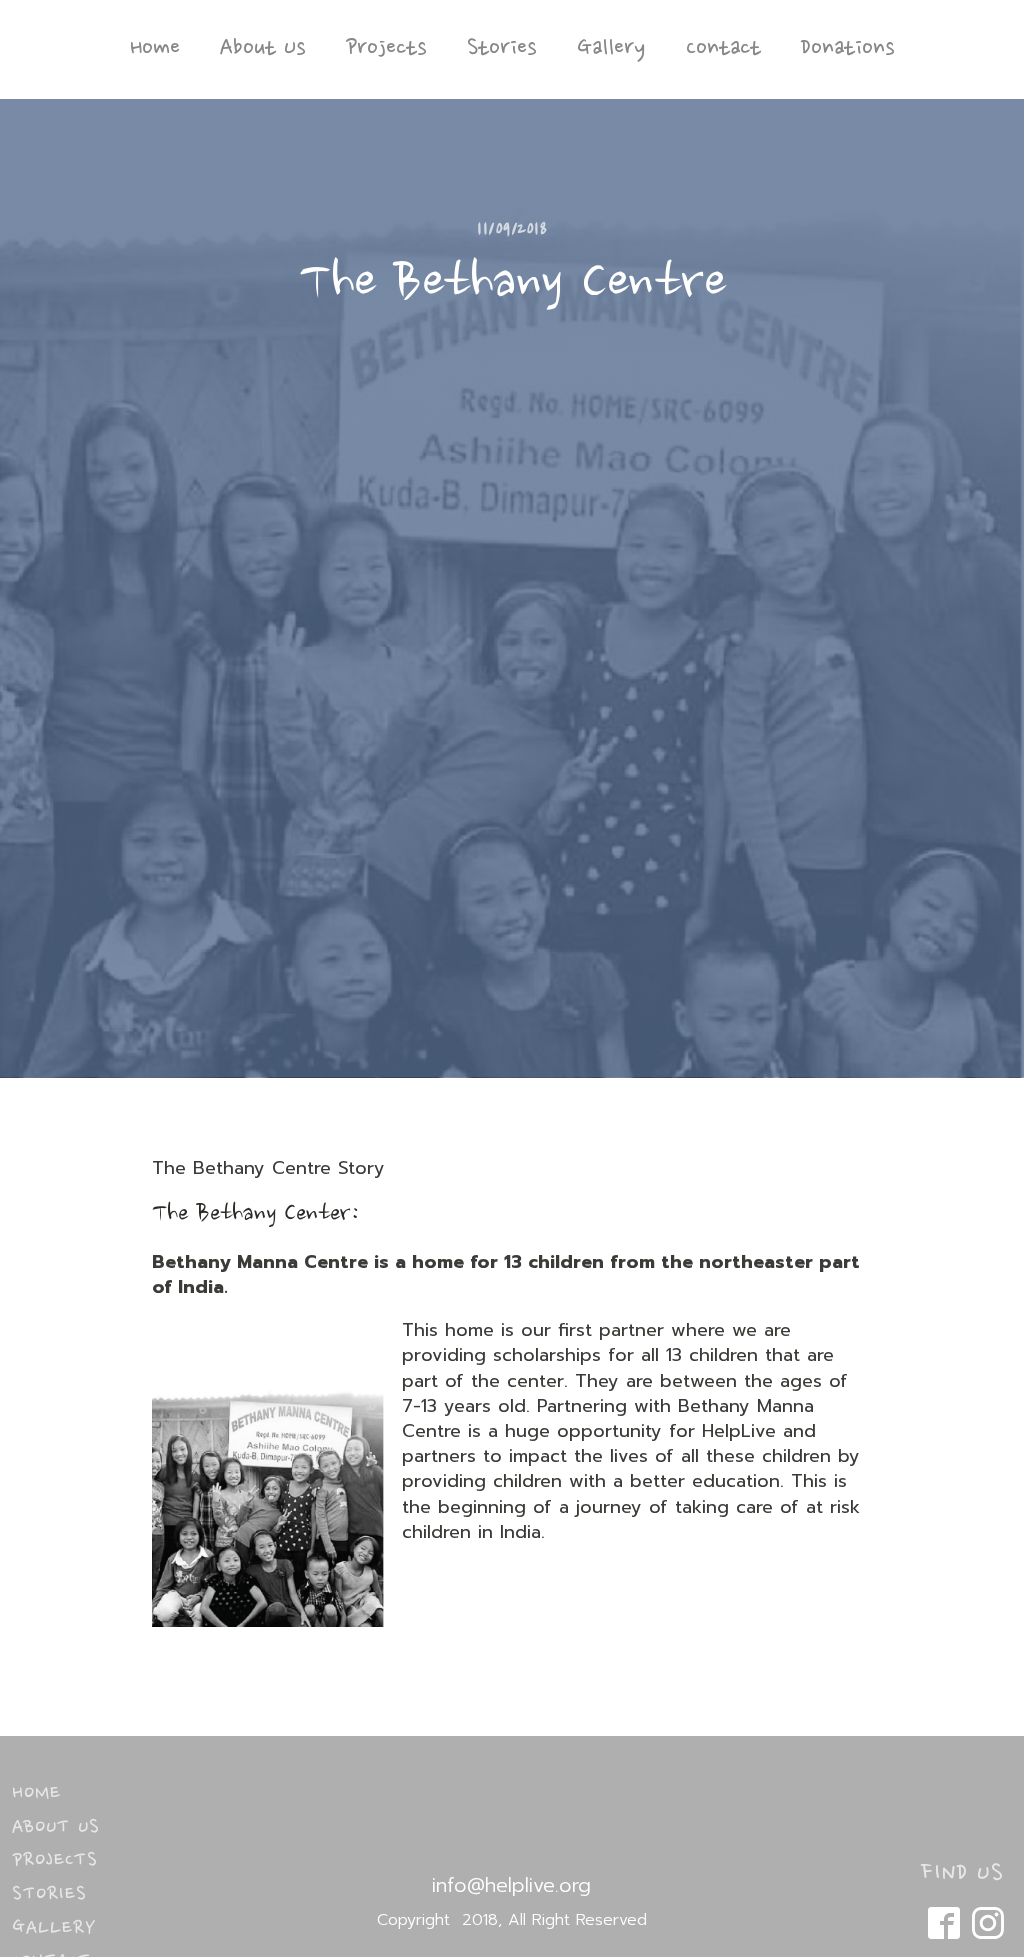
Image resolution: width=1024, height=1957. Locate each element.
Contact (723, 49)
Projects (386, 49)
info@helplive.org (511, 1885)
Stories (502, 49)
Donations (848, 49)
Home (155, 49)
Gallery (611, 49)
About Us (263, 49)
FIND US (962, 1874)
